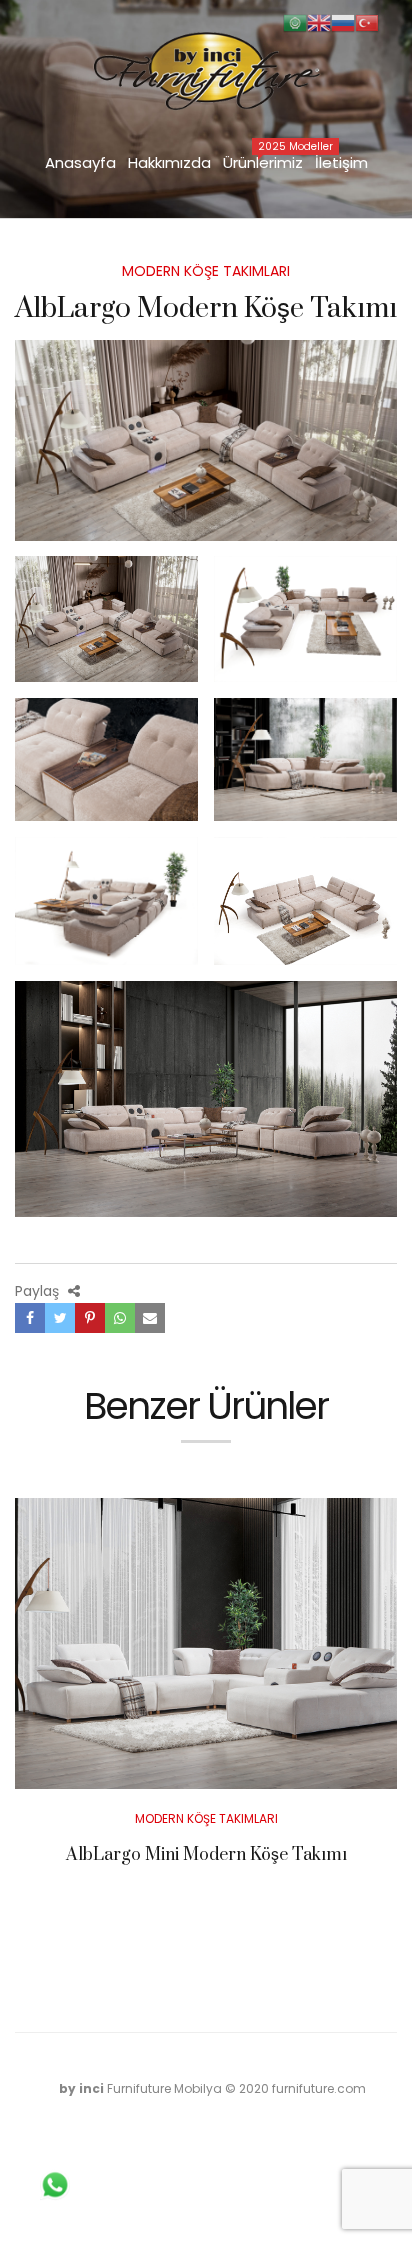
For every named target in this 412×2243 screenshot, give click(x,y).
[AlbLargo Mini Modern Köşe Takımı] (206, 1643)
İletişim (341, 162)
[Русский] (343, 22)
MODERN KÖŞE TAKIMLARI (206, 271)
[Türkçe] (367, 22)
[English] (319, 22)
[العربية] (295, 22)
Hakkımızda (169, 162)
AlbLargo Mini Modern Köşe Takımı (206, 1855)
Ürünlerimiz (266, 161)
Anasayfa (80, 162)
